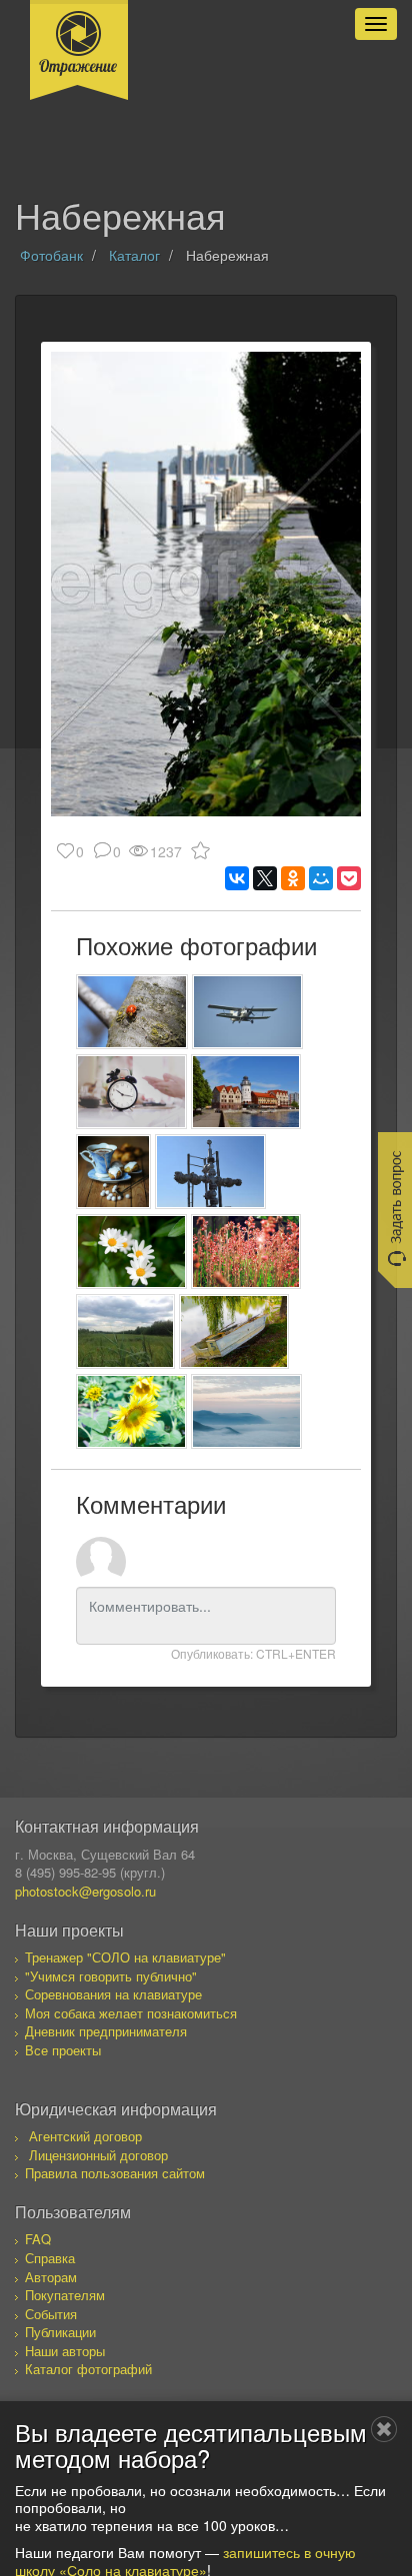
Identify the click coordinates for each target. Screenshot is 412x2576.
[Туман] (246, 1411)
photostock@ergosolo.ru (85, 1891)
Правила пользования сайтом (115, 2173)
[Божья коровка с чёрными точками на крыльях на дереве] (132, 1012)
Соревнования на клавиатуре (113, 1994)
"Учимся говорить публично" (111, 1976)
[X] (265, 878)
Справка (50, 2258)
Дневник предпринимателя (106, 2031)
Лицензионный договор (98, 2155)
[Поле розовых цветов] (246, 1252)
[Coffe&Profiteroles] (113, 1172)
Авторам (51, 2277)
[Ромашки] (131, 1252)
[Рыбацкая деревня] (246, 1092)
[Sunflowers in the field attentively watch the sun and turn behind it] (131, 1411)
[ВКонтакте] (237, 878)
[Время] (131, 1092)
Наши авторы (65, 2351)
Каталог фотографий (88, 2369)
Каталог (134, 255)
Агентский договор (85, 2136)
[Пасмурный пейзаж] (125, 1331)
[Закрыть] (384, 2429)
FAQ (38, 2239)
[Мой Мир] (321, 878)
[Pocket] (349, 878)
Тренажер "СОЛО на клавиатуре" (125, 1957)
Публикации (60, 2332)
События (51, 2314)
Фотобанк (51, 255)
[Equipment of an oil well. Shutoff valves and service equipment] (210, 1172)
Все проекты (63, 2050)
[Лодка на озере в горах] (234, 1331)
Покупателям (65, 2295)
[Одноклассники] (293, 878)
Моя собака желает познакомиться (131, 2013)
